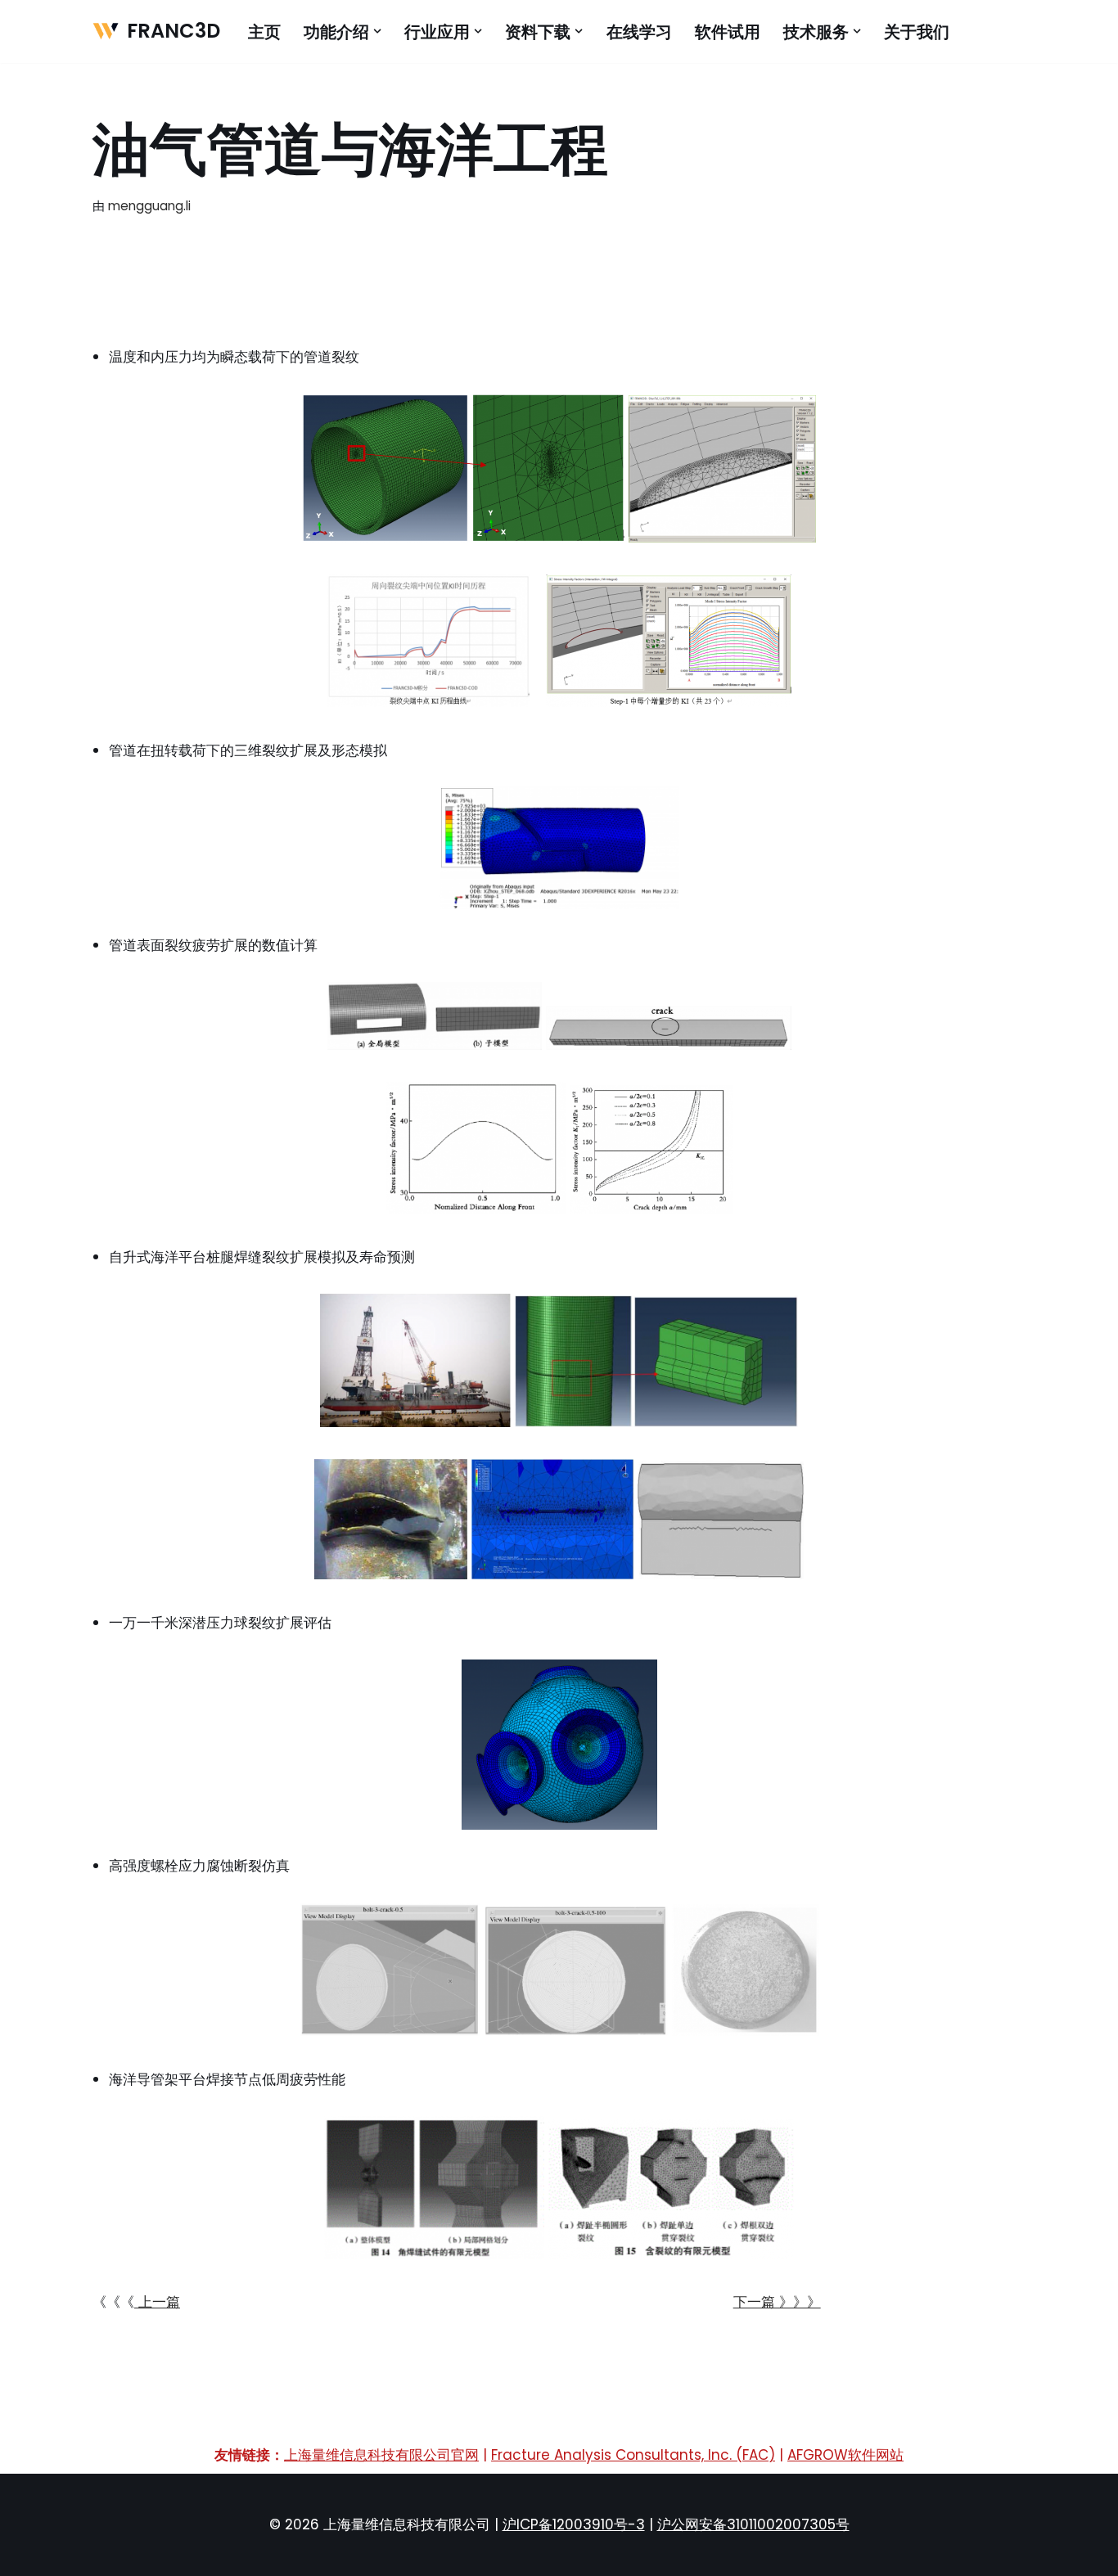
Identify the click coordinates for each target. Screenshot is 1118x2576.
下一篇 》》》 (777, 2302)
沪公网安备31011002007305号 (753, 2524)
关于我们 (917, 32)
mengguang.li (149, 206)
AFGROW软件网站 (845, 2455)
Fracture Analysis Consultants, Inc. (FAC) (633, 2455)
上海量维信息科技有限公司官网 (381, 2455)
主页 (264, 32)
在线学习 (639, 32)
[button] (377, 31)
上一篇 (157, 2302)
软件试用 (728, 32)
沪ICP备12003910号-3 (574, 2524)
